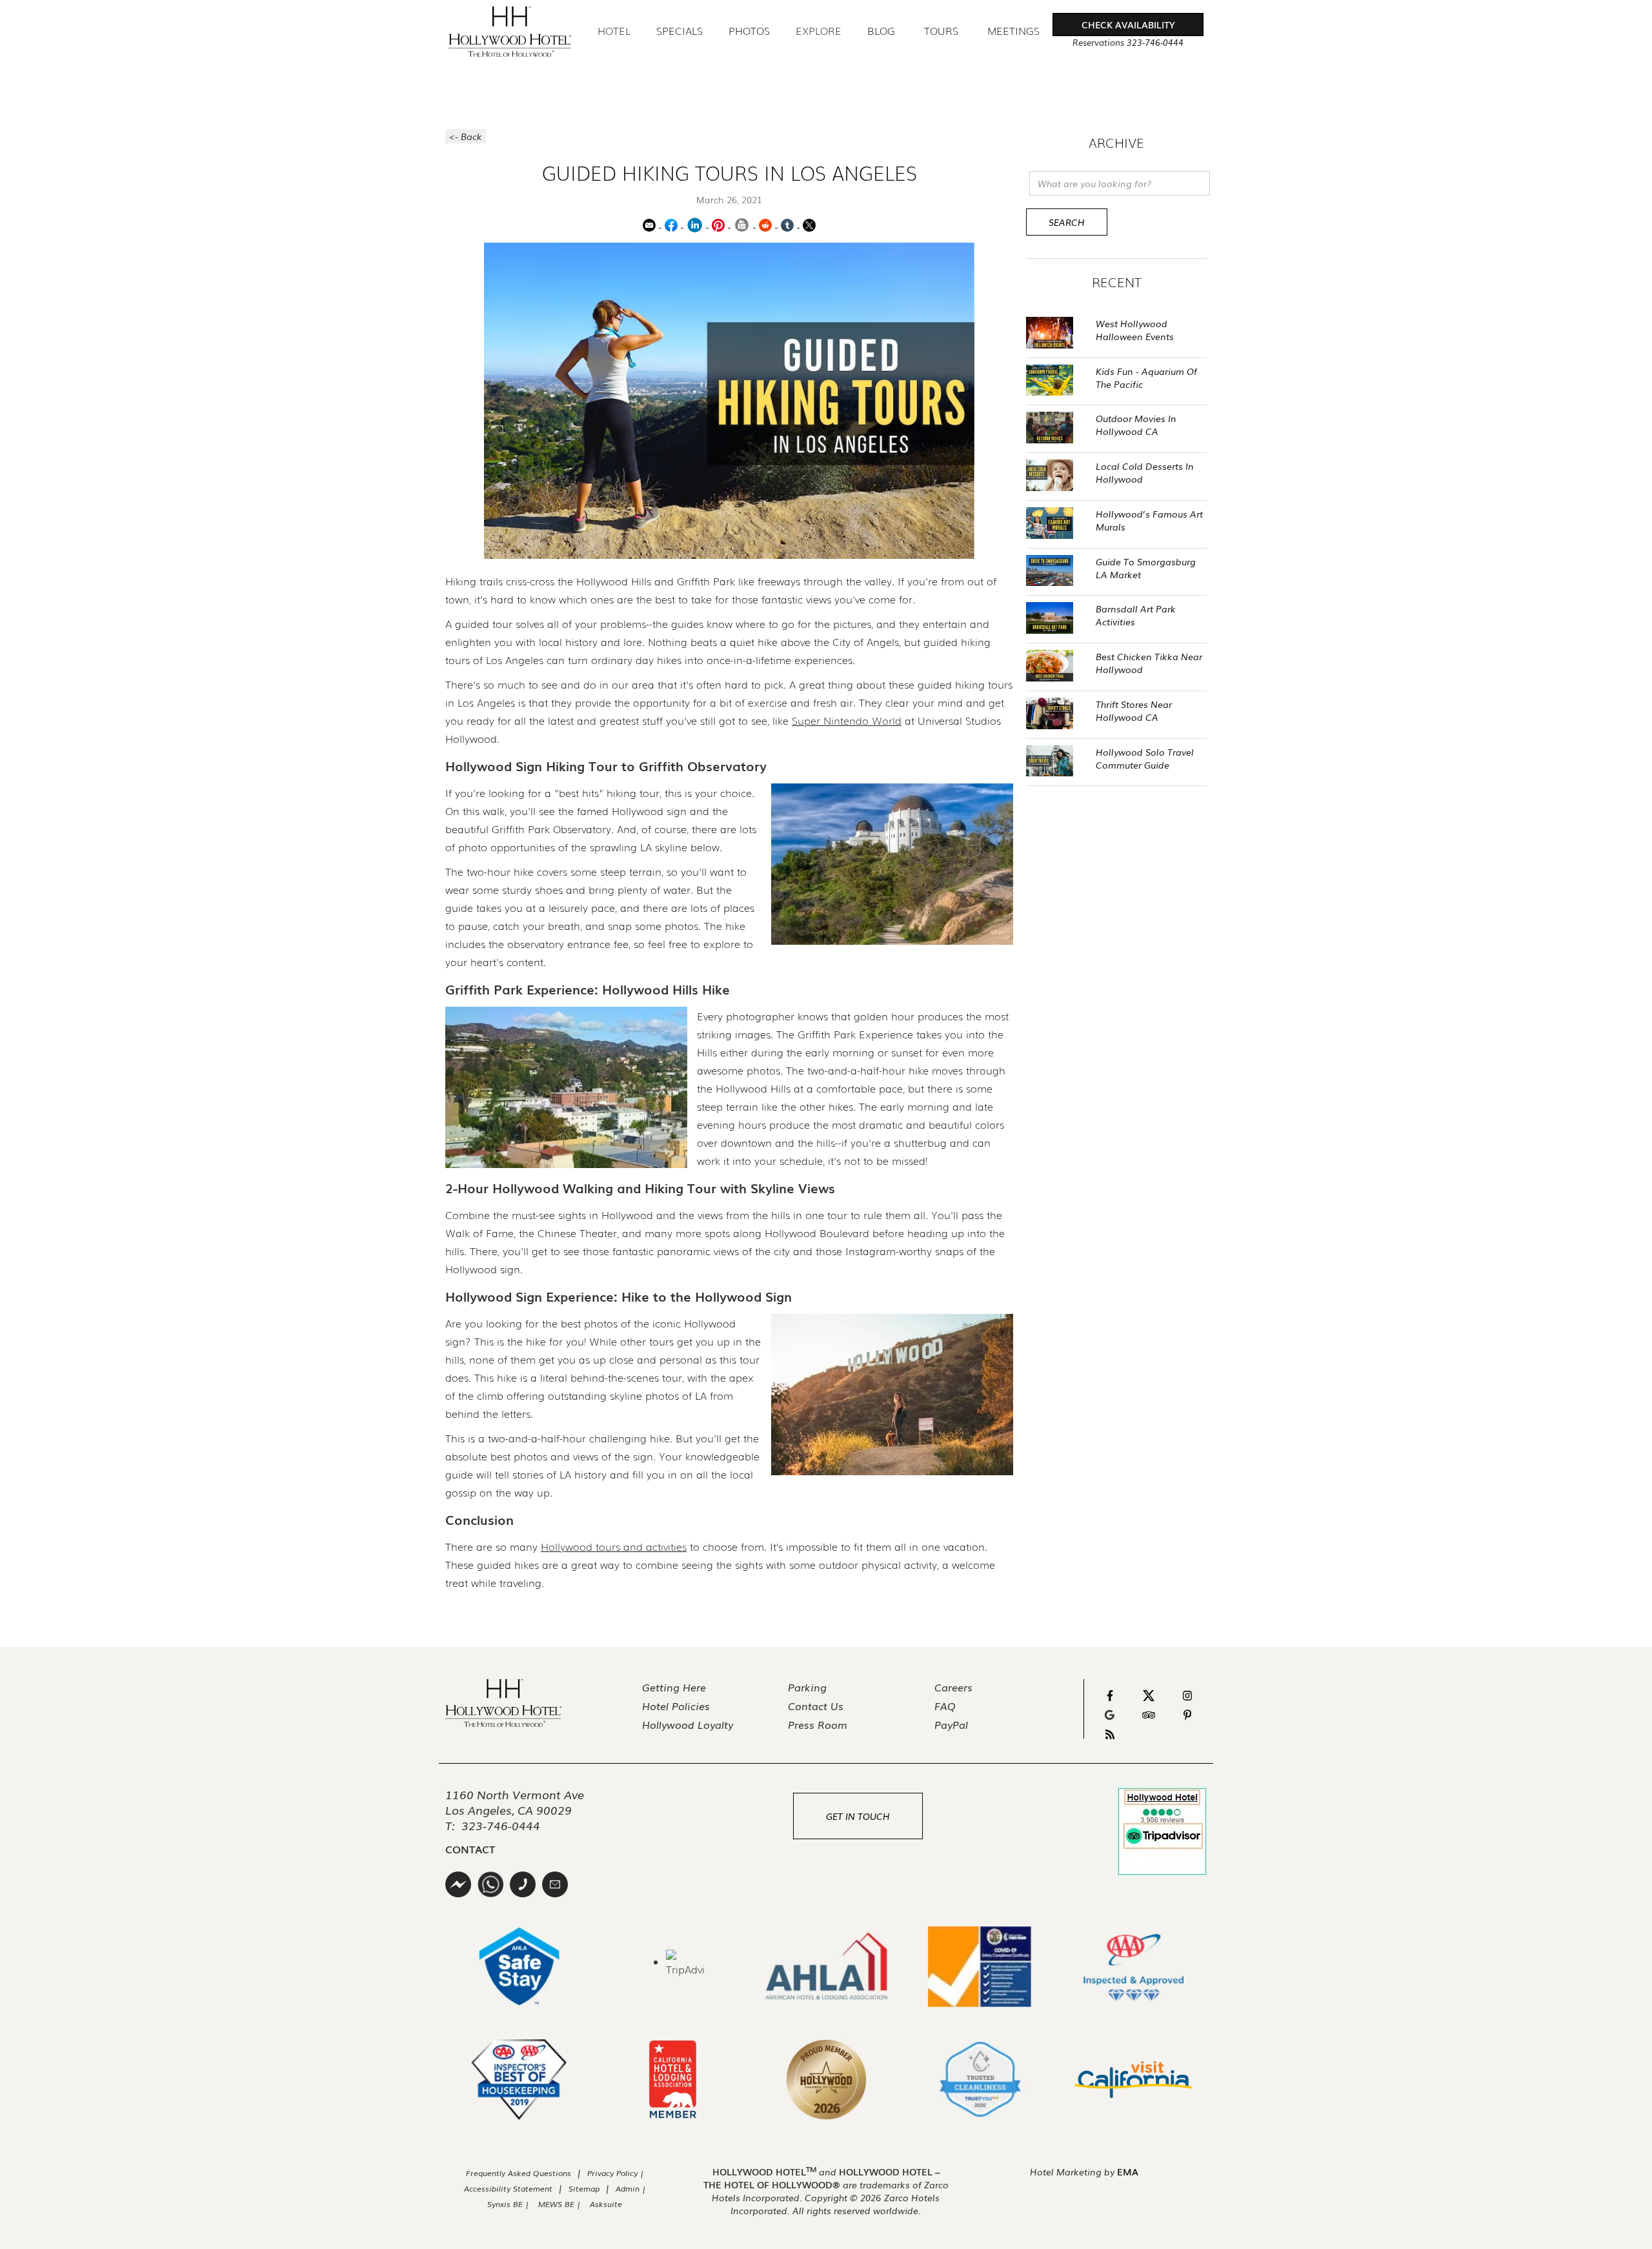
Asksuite (606, 2204)
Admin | (631, 2188)
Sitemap (584, 2188)
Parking (807, 1687)
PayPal (951, 1724)
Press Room (818, 1724)
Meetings (1013, 31)
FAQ (945, 1706)
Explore (819, 30)
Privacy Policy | (616, 2173)
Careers (953, 1687)
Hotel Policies (676, 1706)
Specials (680, 31)
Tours (941, 30)
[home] (510, 32)
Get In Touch (858, 1816)
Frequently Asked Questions (519, 2173)
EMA (1128, 2172)
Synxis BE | (508, 2204)
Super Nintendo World (847, 720)
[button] (1128, 25)
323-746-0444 (501, 1825)
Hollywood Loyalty (688, 1724)
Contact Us (816, 1706)
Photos (749, 31)
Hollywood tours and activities (614, 1546)
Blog (881, 31)
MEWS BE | (561, 2204)
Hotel (614, 30)
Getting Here (674, 1687)
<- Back (466, 136)
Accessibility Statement (508, 2188)
